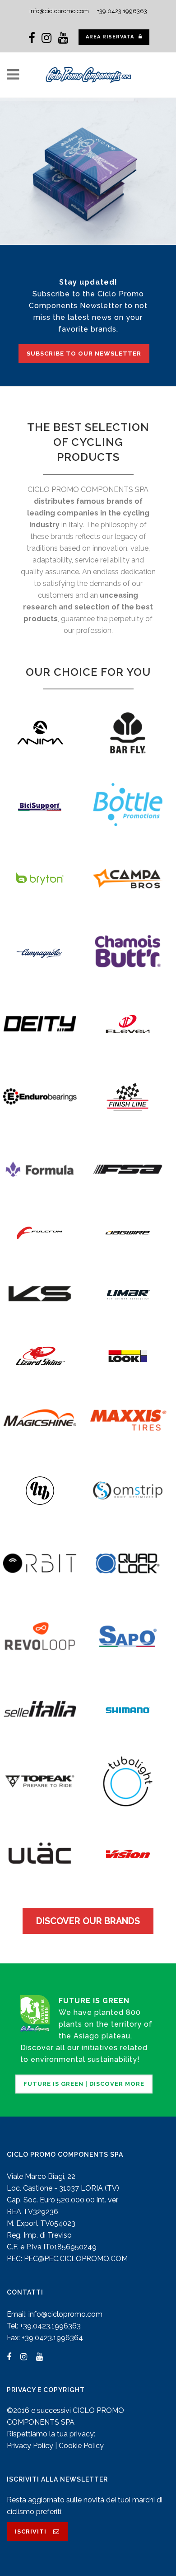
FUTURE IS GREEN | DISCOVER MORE (84, 2084)
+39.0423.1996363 (122, 11)
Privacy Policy (30, 2446)
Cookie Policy (81, 2446)
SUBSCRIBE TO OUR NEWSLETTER (84, 354)
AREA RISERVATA (110, 37)
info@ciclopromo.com (59, 11)
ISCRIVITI (31, 2532)
